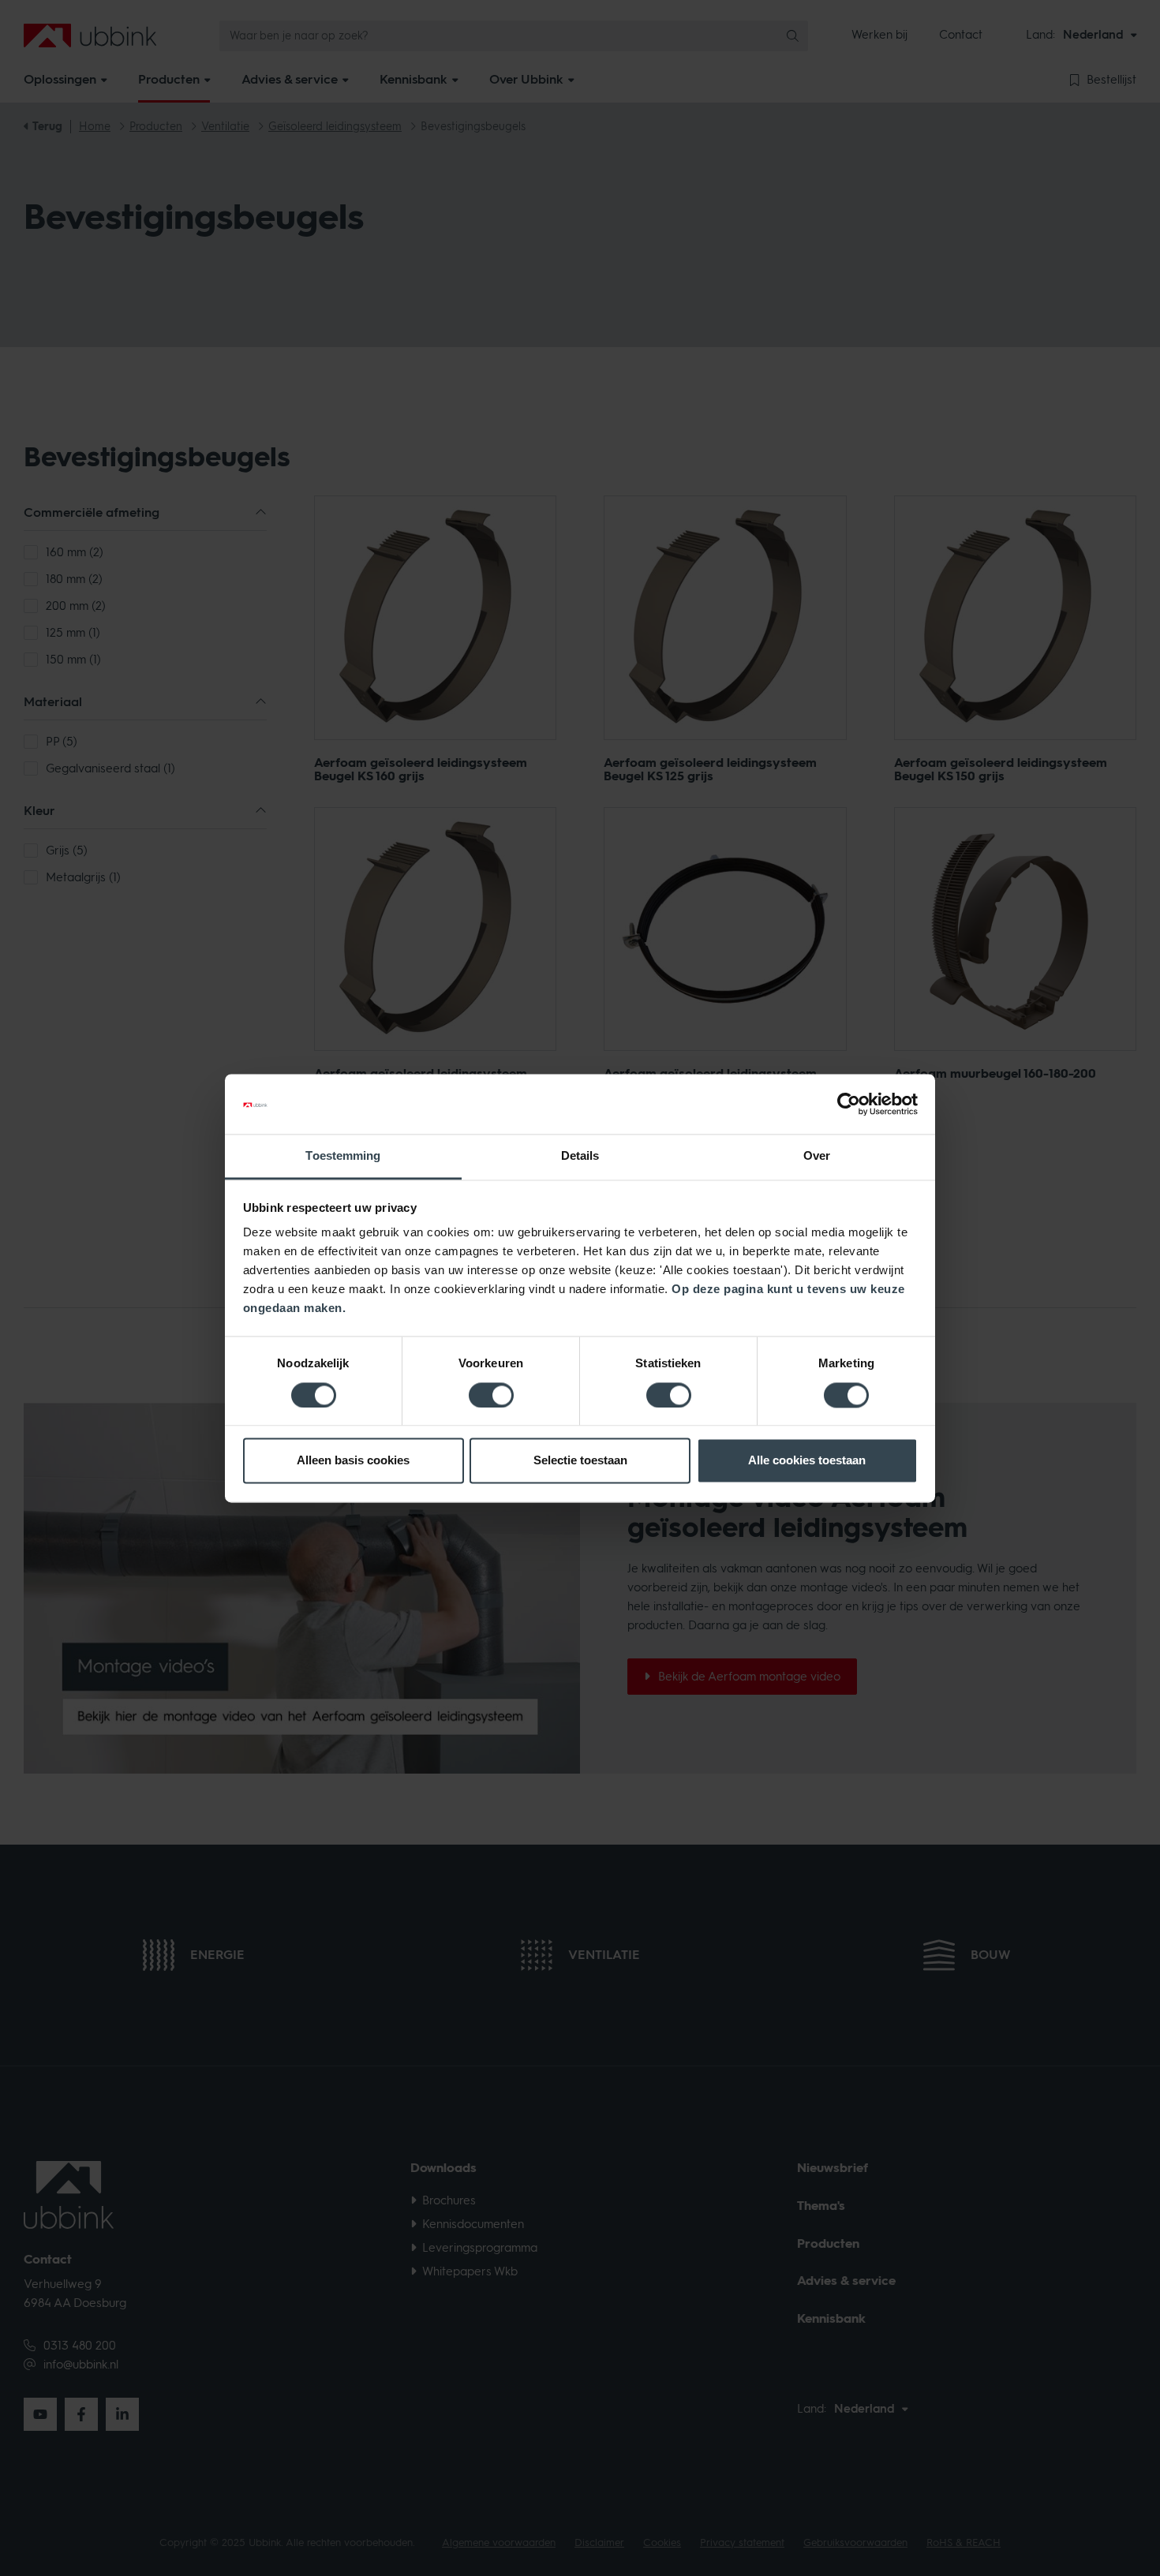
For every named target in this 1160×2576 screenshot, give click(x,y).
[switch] (491, 1395)
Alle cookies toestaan (807, 1461)
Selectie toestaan (580, 1461)
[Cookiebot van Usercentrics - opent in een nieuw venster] (849, 1104)
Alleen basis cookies (353, 1461)
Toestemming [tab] (343, 1156)
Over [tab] (817, 1156)
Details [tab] (580, 1156)
